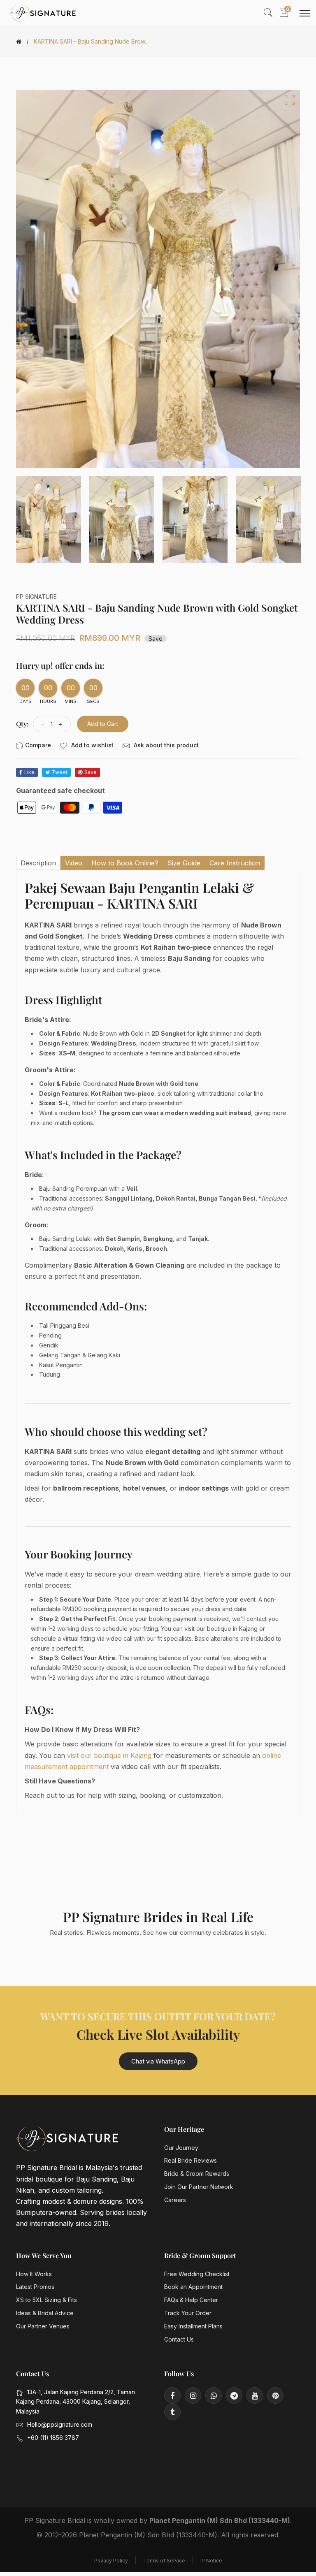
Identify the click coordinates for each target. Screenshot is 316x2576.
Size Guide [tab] (184, 863)
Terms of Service (164, 2561)
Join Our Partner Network (199, 2187)
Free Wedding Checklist (197, 2274)
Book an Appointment (193, 2287)
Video (74, 863)
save (91, 772)
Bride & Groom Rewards (197, 2174)
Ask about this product (165, 745)
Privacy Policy (111, 2561)
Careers (175, 2200)
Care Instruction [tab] (235, 863)
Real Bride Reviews (191, 2160)
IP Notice (211, 2561)
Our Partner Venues (43, 2326)
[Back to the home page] (19, 42)
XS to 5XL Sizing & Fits (46, 2300)
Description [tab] (38, 863)
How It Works (34, 2274)
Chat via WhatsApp (158, 2061)
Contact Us (179, 2339)
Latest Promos (35, 2287)
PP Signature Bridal (55, 2520)
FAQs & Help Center (191, 2300)
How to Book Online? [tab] (125, 863)
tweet (60, 772)
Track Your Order (188, 2313)
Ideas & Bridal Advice (45, 2313)
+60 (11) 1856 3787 (53, 2438)
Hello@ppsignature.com (60, 2424)
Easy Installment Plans (193, 2326)
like (29, 772)
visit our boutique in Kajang (109, 1755)
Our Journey (181, 2148)
